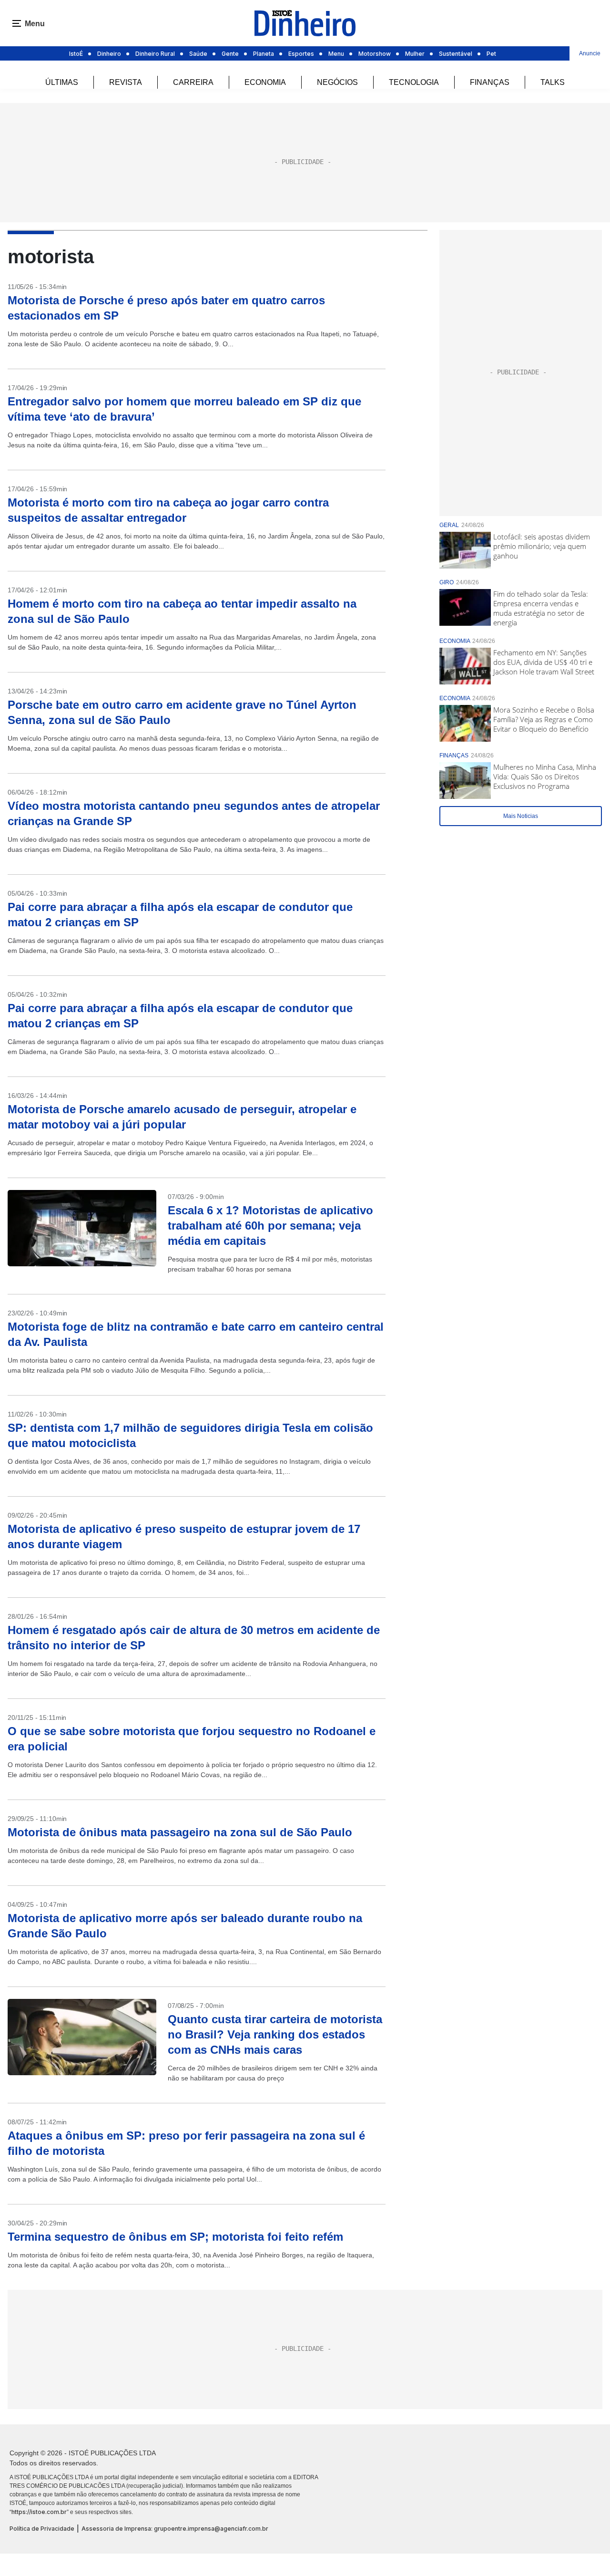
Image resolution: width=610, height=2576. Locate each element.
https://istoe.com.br (39, 2512)
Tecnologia (414, 82)
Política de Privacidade (42, 2529)
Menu (336, 54)
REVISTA (126, 82)
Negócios (337, 82)
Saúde (198, 54)
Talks (553, 82)
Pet (491, 54)
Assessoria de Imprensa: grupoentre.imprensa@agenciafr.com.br (175, 2529)
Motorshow (375, 54)
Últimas (62, 82)
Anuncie (590, 53)
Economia (265, 82)
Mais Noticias (521, 816)
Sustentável (456, 54)
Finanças (490, 82)
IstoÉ (76, 54)
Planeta (264, 54)
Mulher (415, 54)
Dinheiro (109, 54)
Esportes (301, 54)
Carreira (193, 82)
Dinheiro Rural (155, 54)
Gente (230, 54)
